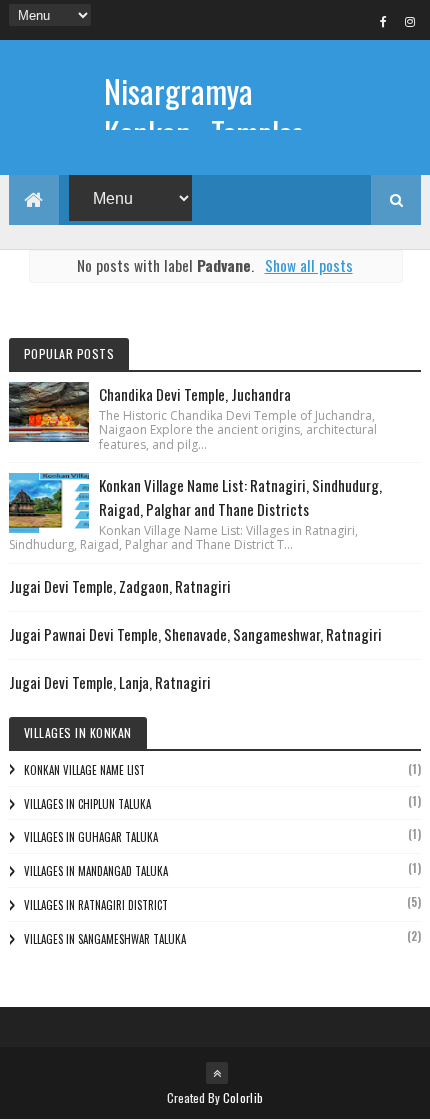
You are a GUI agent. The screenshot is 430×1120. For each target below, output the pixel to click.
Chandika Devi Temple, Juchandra (195, 394)
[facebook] (383, 21)
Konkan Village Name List (84, 770)
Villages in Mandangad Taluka (96, 871)
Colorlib (243, 1097)
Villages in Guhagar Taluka (91, 837)
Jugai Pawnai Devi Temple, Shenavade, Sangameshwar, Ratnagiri (195, 634)
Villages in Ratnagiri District (96, 905)
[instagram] (410, 21)
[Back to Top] (217, 1073)
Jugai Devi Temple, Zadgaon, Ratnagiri (120, 586)
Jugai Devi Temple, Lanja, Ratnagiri (110, 682)
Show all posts (308, 265)
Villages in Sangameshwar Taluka (105, 939)
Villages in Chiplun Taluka (87, 804)
